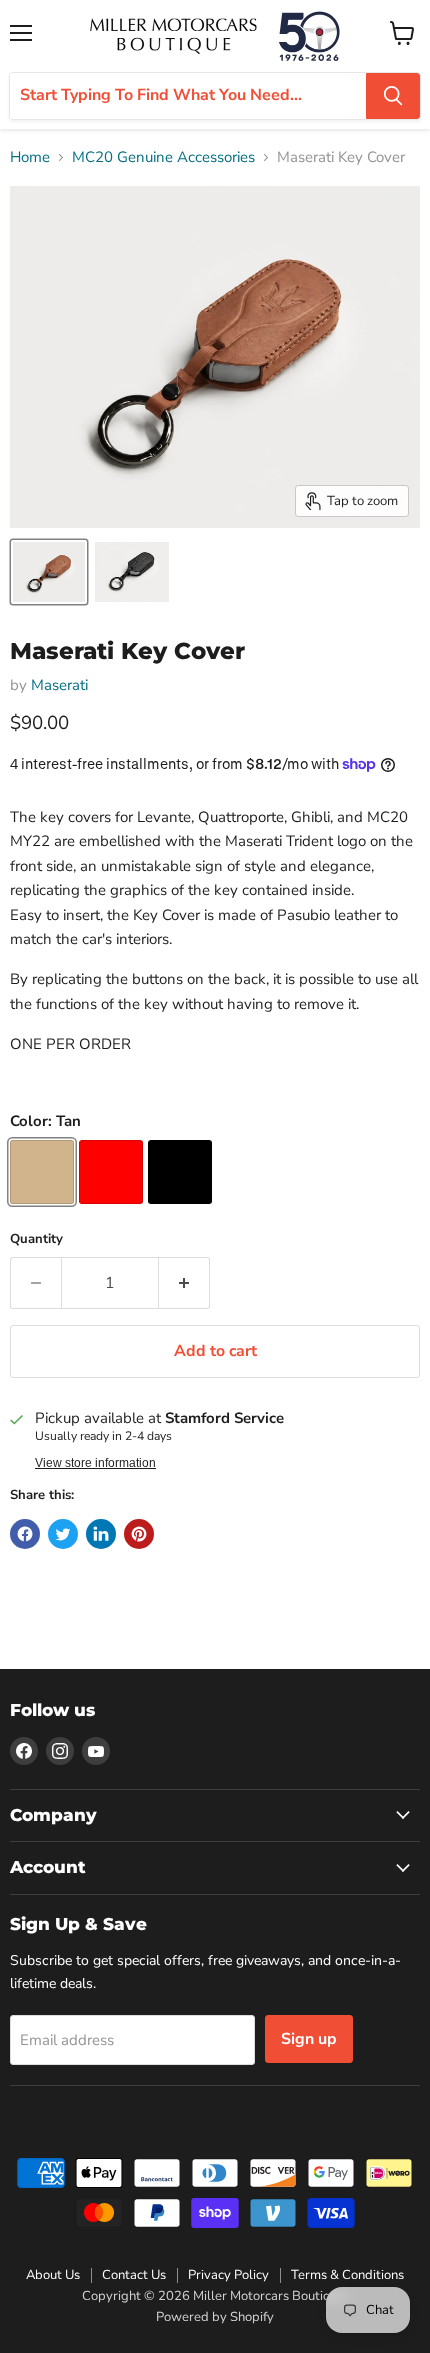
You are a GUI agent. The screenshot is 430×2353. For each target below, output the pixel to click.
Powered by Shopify (215, 2317)
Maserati (59, 685)
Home (30, 157)
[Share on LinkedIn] (101, 1534)
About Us (53, 2275)
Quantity (36, 1239)
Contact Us (134, 2275)
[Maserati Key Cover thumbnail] (49, 572)
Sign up (309, 2039)
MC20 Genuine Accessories (163, 157)
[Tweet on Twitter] (63, 1534)
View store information (95, 1463)
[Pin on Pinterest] (139, 1534)
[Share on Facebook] (25, 1534)
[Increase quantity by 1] (184, 1283)
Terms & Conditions (347, 2275)
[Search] (393, 96)
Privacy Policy (228, 2275)
